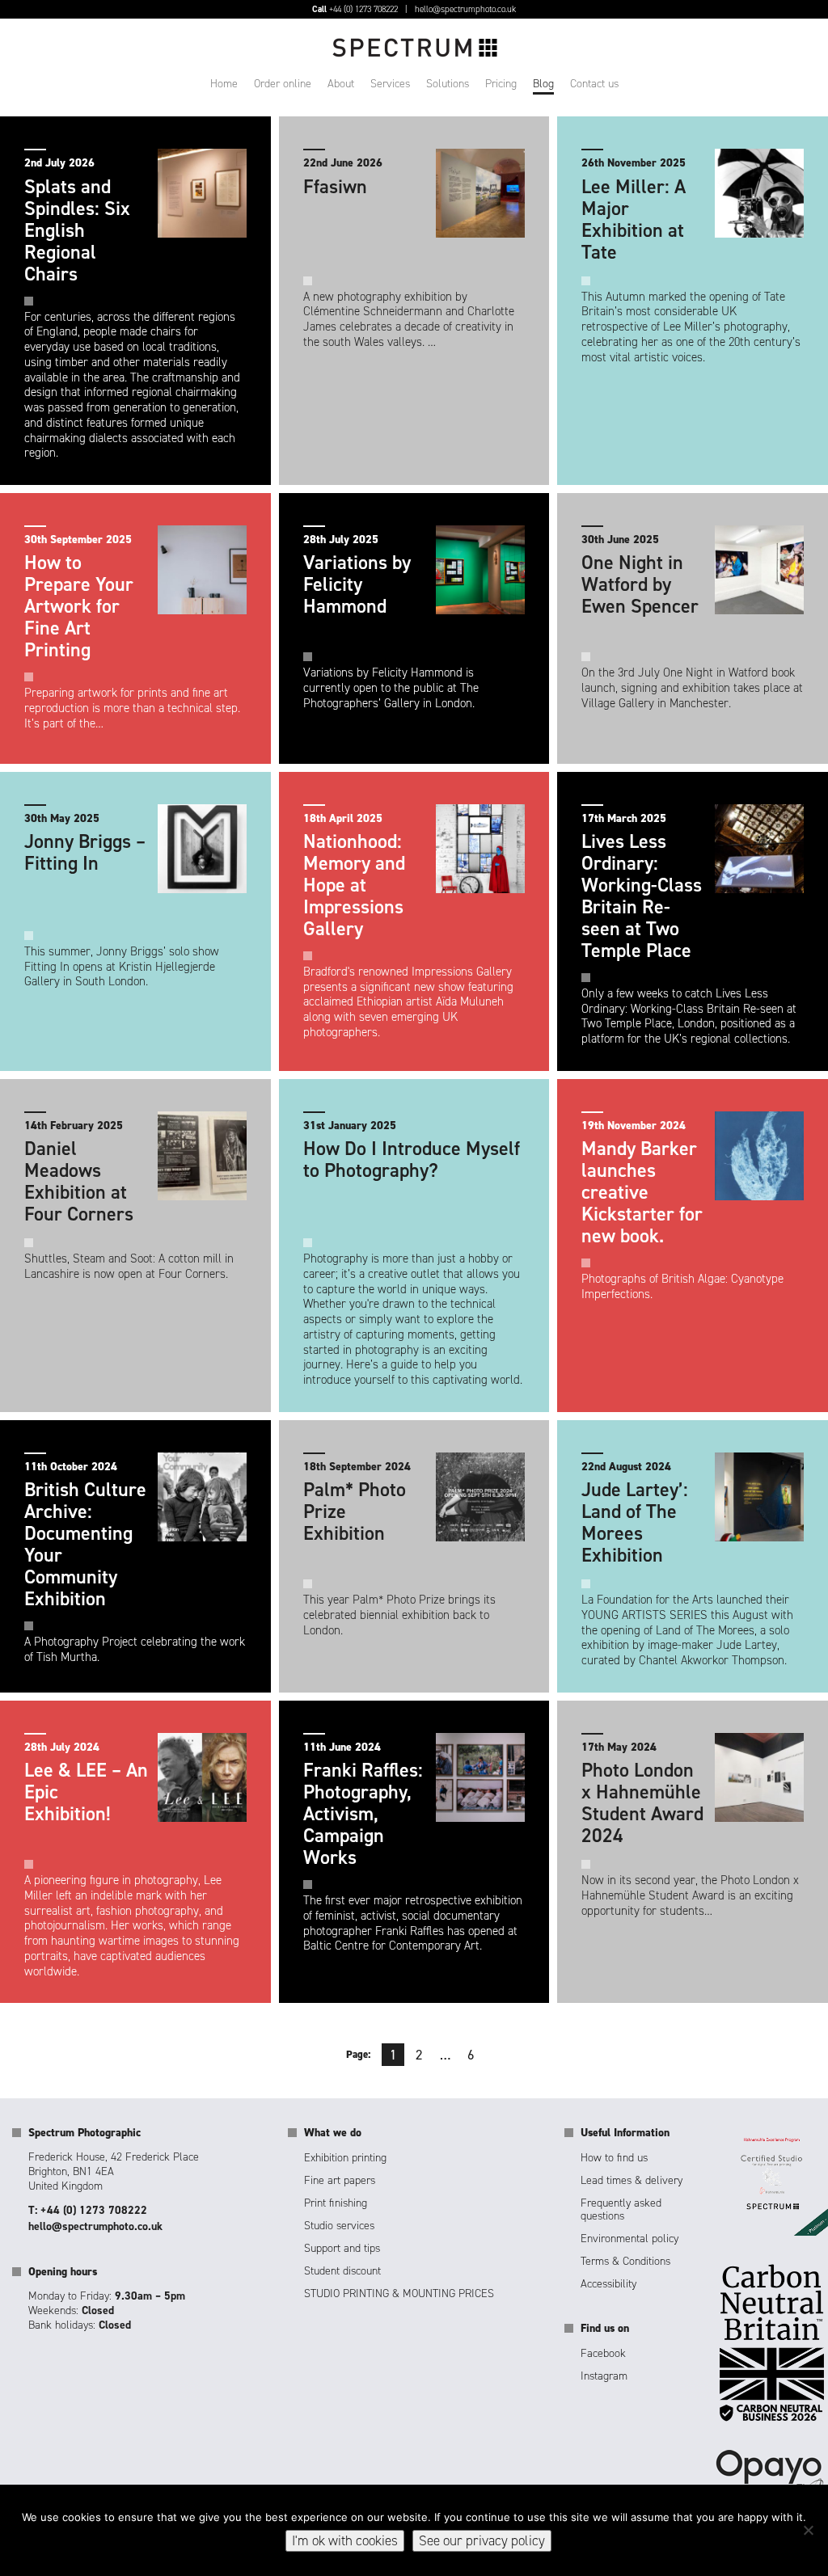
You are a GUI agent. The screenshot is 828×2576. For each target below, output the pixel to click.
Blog (543, 84)
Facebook (603, 2353)
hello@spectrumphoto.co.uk (465, 9)
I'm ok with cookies (345, 2540)
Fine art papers (340, 2180)
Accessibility (608, 2284)
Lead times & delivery (632, 2180)
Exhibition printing (345, 2158)
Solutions (448, 84)
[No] (808, 2530)
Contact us (594, 84)
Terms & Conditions (625, 2261)
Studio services (339, 2226)
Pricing (501, 84)
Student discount (342, 2271)
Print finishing (336, 2203)
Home (224, 84)
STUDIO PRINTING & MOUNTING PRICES (399, 2294)
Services (390, 84)
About (341, 84)
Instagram (604, 2376)
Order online (283, 84)
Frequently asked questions (621, 2209)
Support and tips (342, 2248)
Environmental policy (629, 2239)
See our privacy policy (482, 2540)
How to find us (614, 2158)
